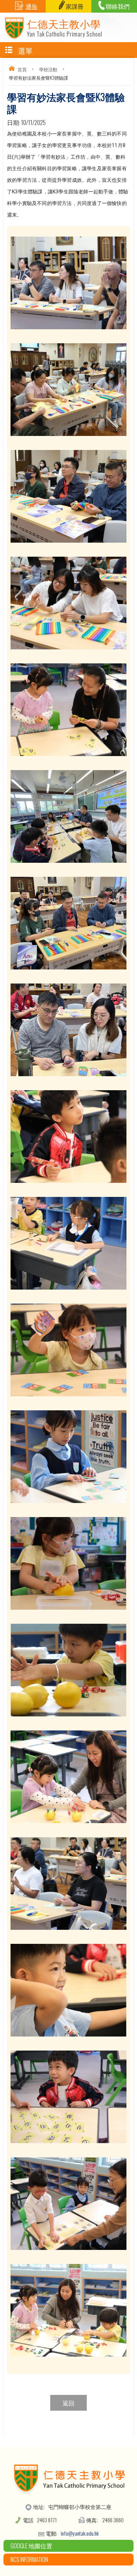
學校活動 (48, 69)
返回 (68, 2403)
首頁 (22, 69)
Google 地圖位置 (31, 2546)
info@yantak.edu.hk (80, 2533)
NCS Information (29, 2559)
